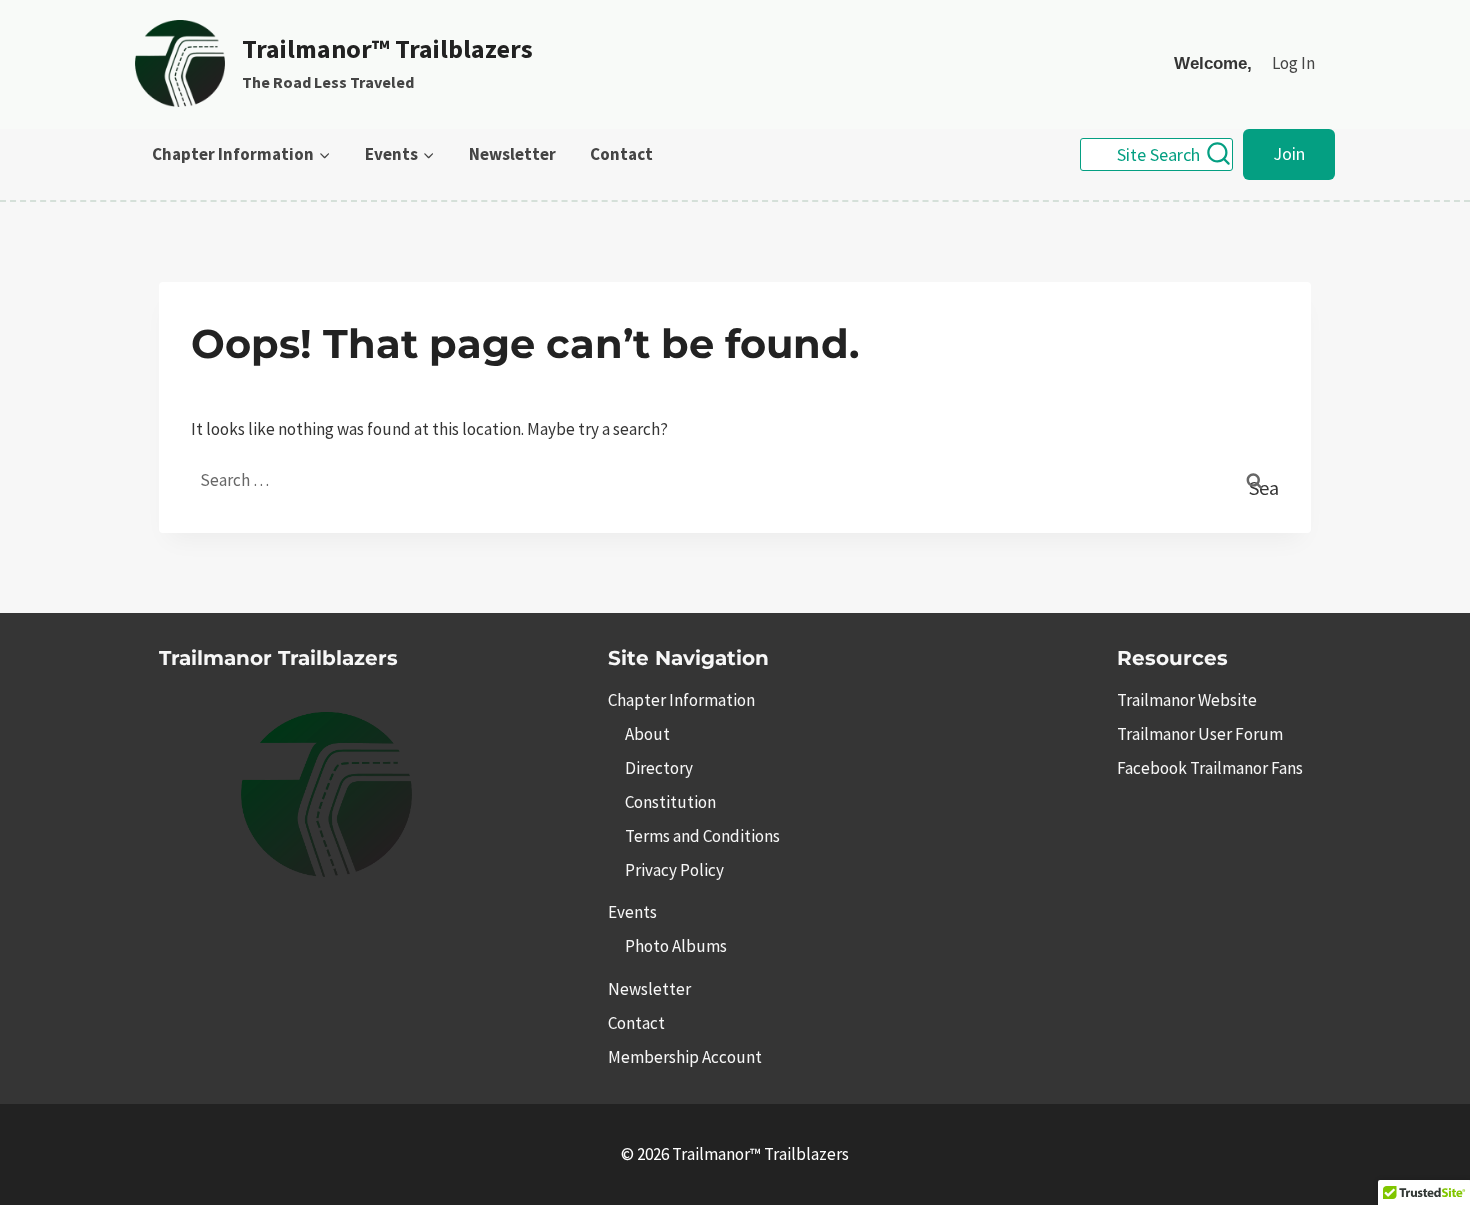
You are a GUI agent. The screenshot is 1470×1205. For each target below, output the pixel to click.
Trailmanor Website (1187, 700)
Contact (621, 154)
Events (632, 912)
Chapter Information (681, 700)
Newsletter (512, 154)
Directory (659, 768)
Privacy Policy (674, 870)
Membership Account (685, 1057)
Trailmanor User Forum (1200, 734)
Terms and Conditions (702, 836)
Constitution (670, 802)
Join (1289, 153)
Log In (1293, 63)
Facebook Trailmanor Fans (1210, 768)
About (647, 734)
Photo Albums (676, 946)
